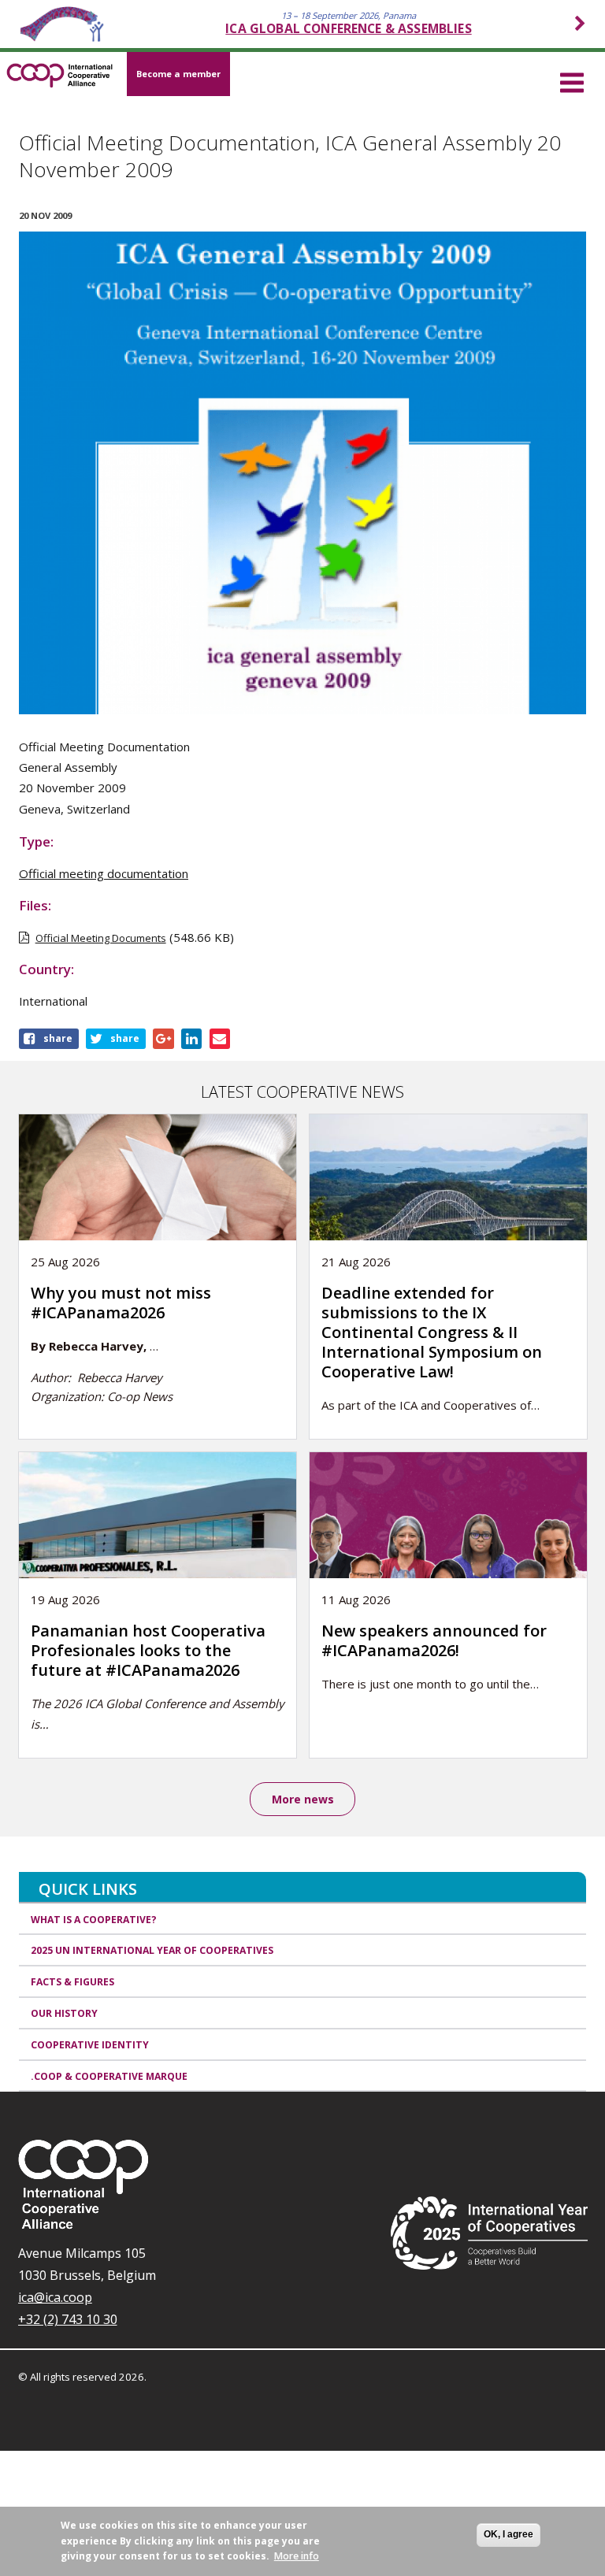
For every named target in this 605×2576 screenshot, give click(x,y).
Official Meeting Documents (101, 938)
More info (297, 2556)
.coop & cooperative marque (109, 2076)
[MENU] (572, 80)
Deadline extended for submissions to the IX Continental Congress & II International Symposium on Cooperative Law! (432, 1332)
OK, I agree (508, 2534)
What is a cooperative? (94, 1920)
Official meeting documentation (104, 873)
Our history (64, 2013)
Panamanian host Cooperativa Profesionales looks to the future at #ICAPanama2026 (148, 1650)
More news (303, 1799)
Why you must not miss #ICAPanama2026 (121, 1303)
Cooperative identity (90, 2045)
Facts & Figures (72, 1982)
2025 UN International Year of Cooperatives (152, 1950)
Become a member (178, 74)
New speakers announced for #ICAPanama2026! (434, 1640)
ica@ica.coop (55, 2297)
